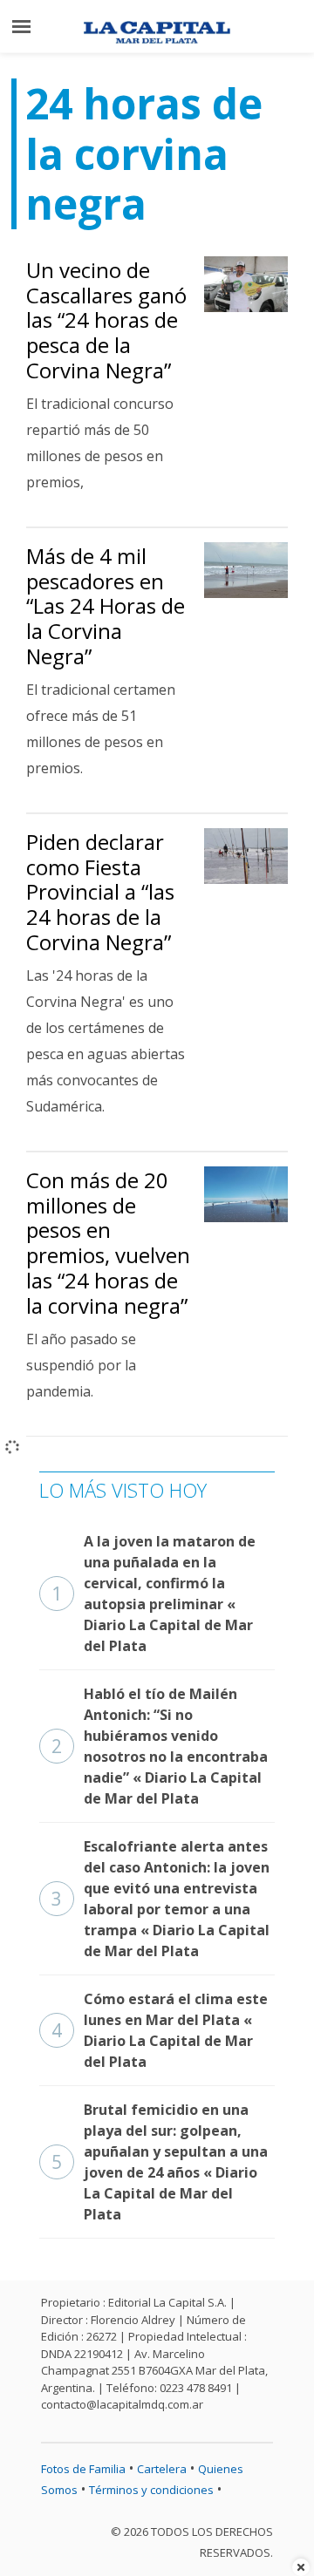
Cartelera (162, 2469)
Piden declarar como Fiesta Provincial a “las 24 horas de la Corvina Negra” (100, 892)
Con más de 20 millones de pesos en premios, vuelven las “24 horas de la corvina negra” (108, 1243)
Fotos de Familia (83, 2469)
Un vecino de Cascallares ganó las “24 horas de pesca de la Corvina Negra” (106, 320)
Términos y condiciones (151, 2490)
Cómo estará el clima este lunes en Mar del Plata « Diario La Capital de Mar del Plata (160, 2030)
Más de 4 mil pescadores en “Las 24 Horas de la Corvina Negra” (106, 606)
